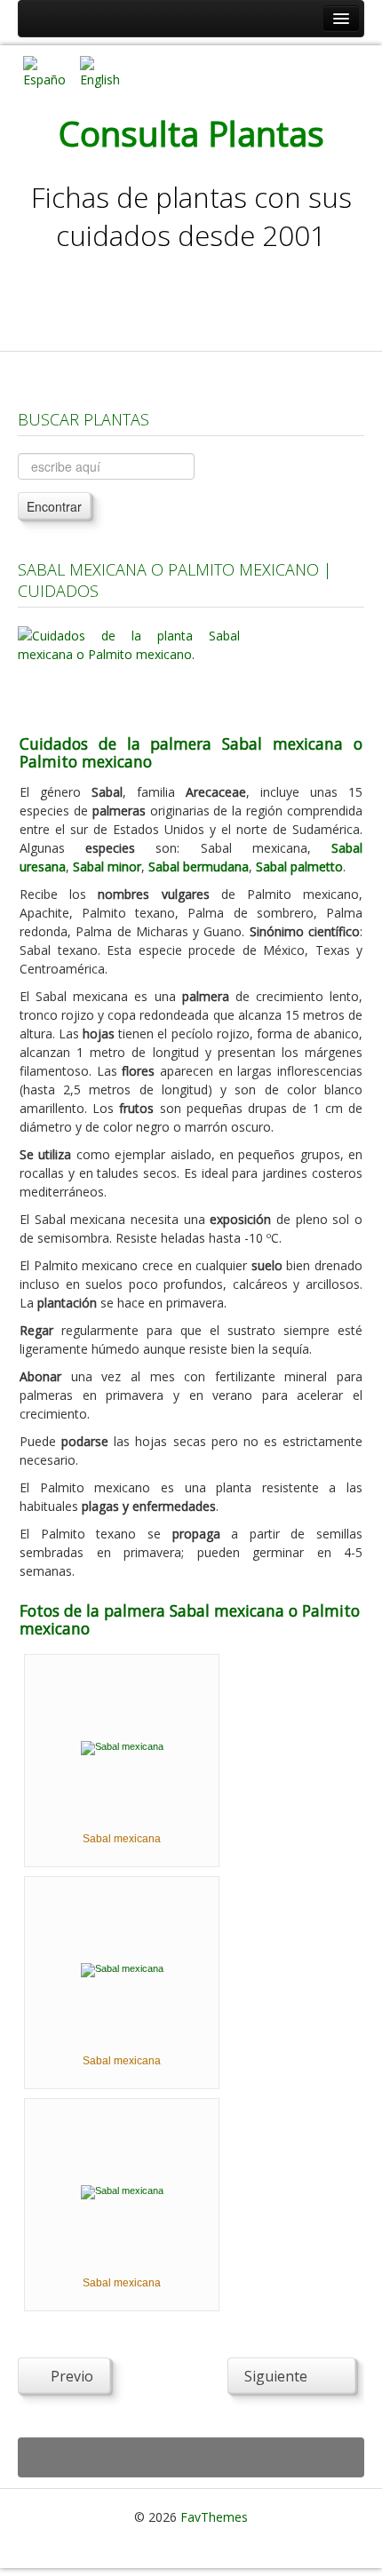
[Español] (44, 71)
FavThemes (214, 2517)
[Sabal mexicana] (122, 1747)
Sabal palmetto (299, 867)
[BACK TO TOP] (191, 2457)
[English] (101, 71)
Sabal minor (107, 867)
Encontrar (54, 506)
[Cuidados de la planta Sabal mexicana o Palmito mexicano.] (129, 669)
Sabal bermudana (199, 867)
